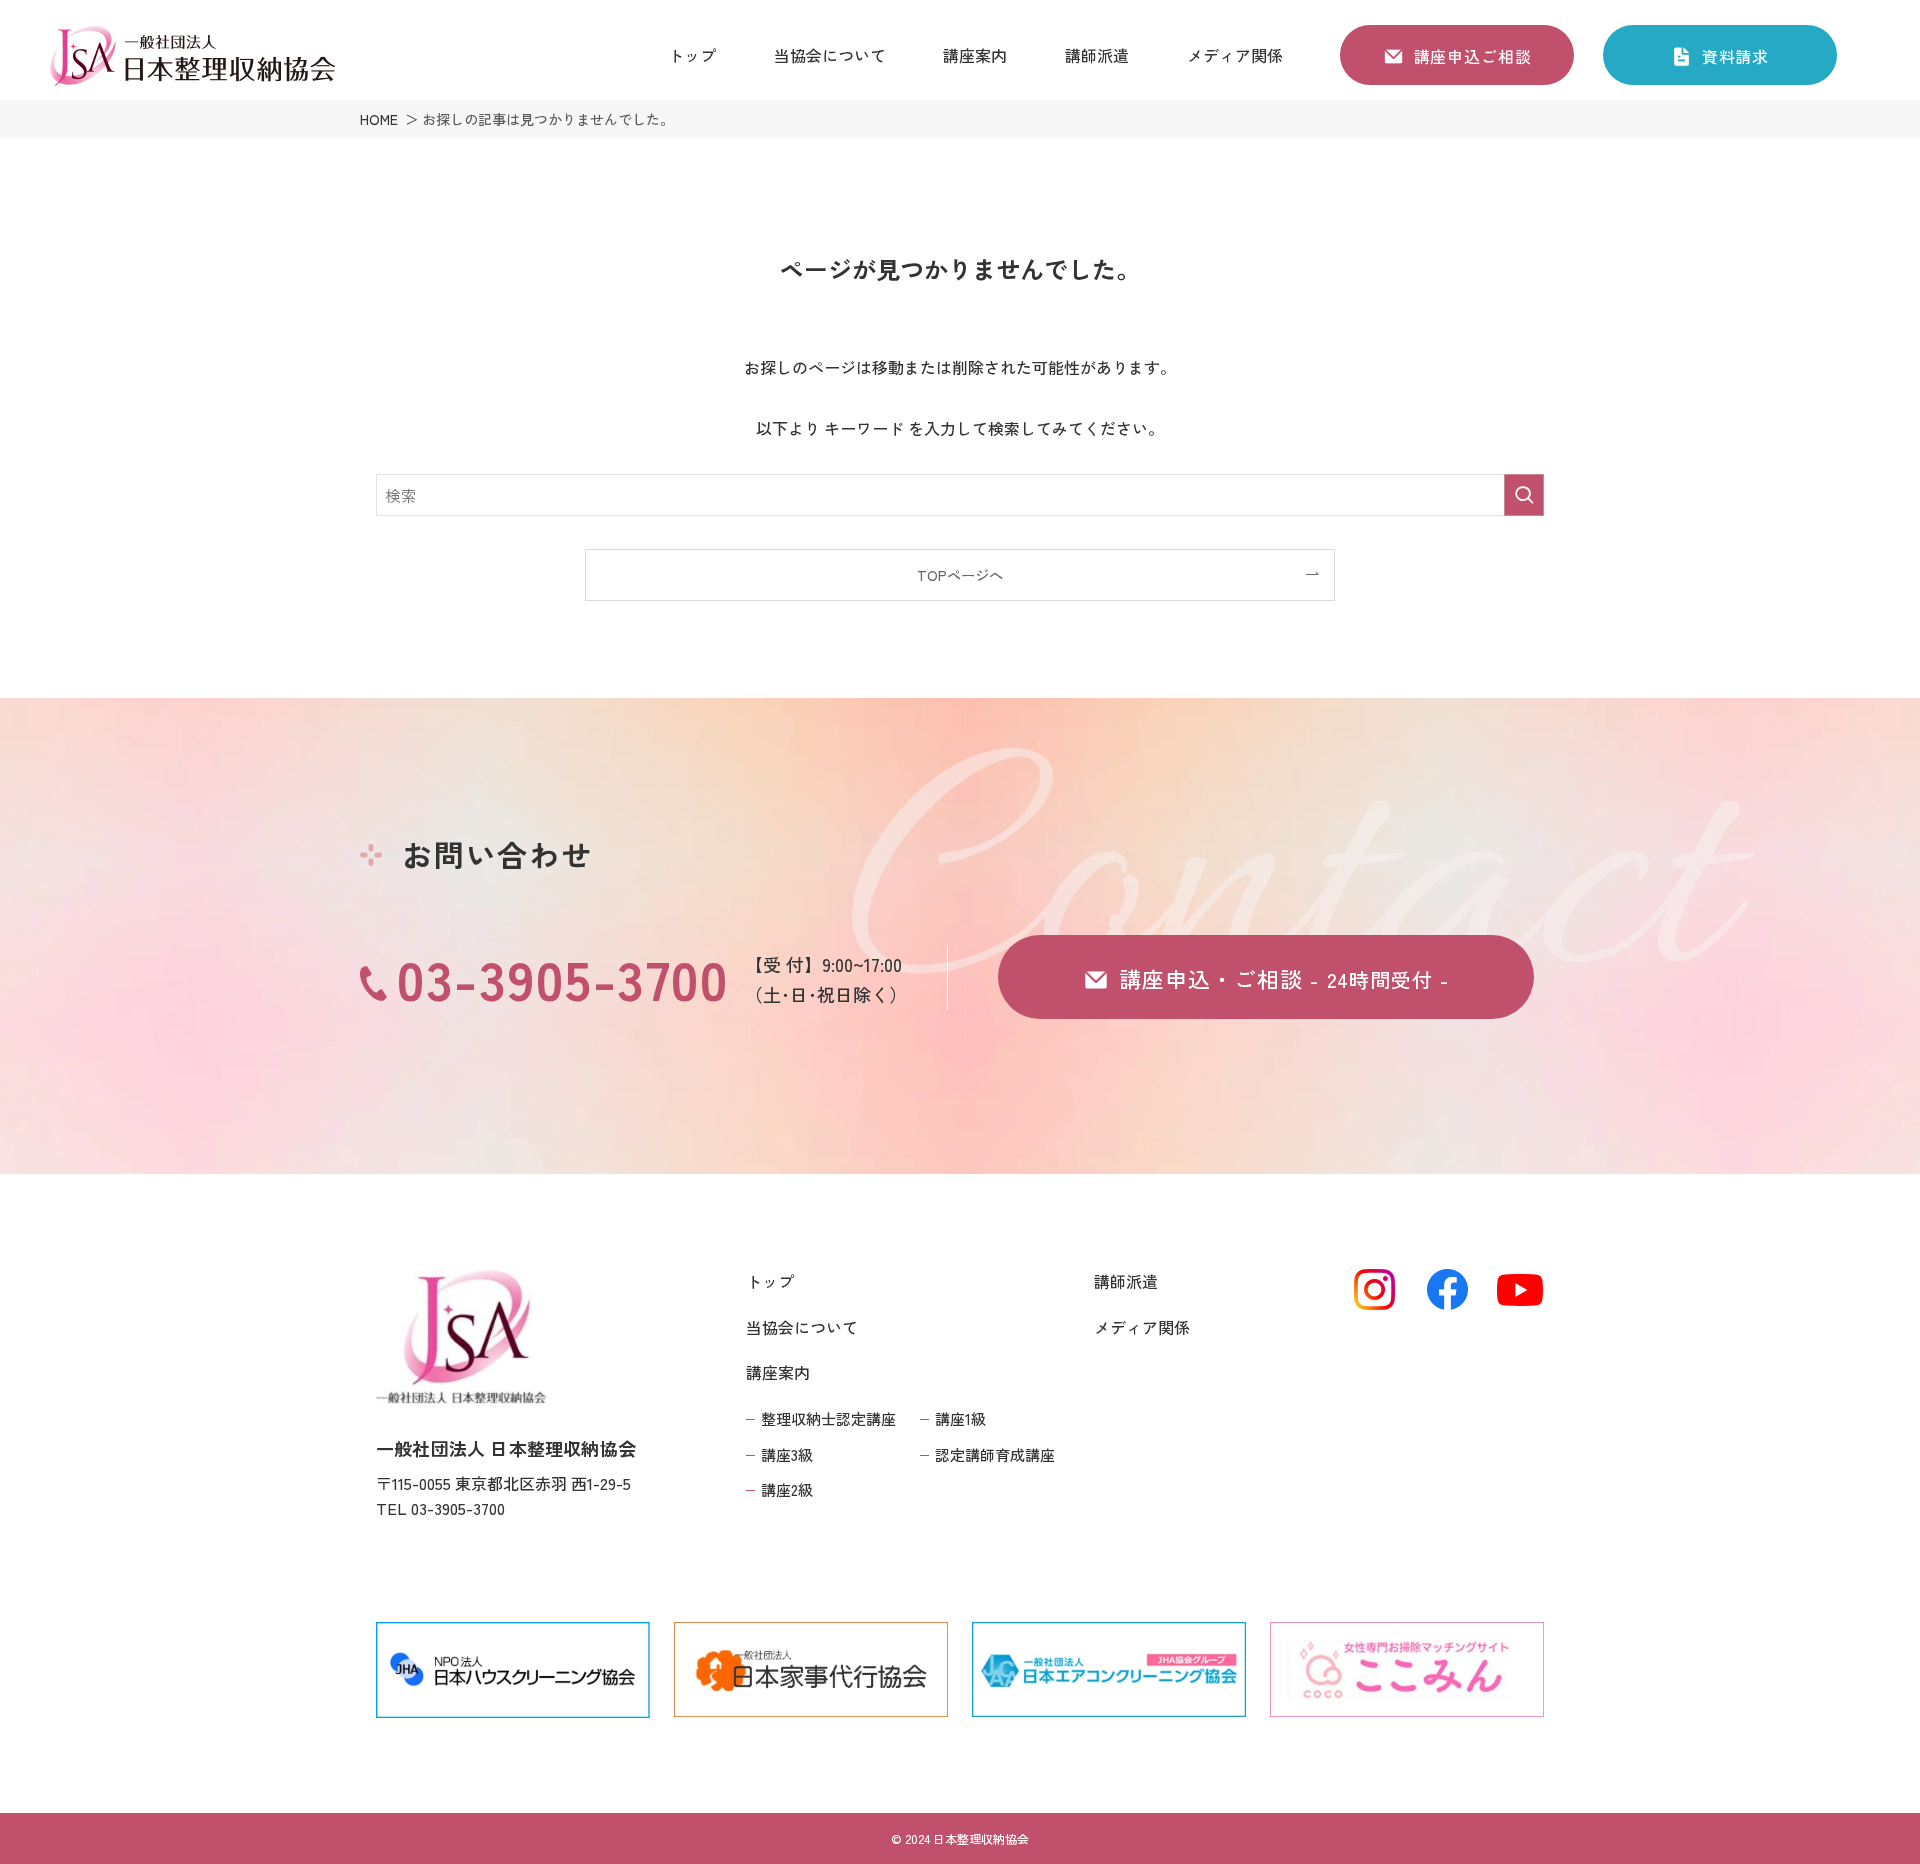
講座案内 (778, 1372)
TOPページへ (960, 574)
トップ (770, 1281)
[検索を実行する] (1524, 495)
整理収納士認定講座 (828, 1418)
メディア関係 (1142, 1327)
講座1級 (960, 1418)
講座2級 (787, 1489)
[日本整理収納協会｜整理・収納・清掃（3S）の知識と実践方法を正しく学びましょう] (191, 57)
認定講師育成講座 (995, 1454)
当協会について (802, 1327)
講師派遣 (1126, 1281)
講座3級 (787, 1454)
